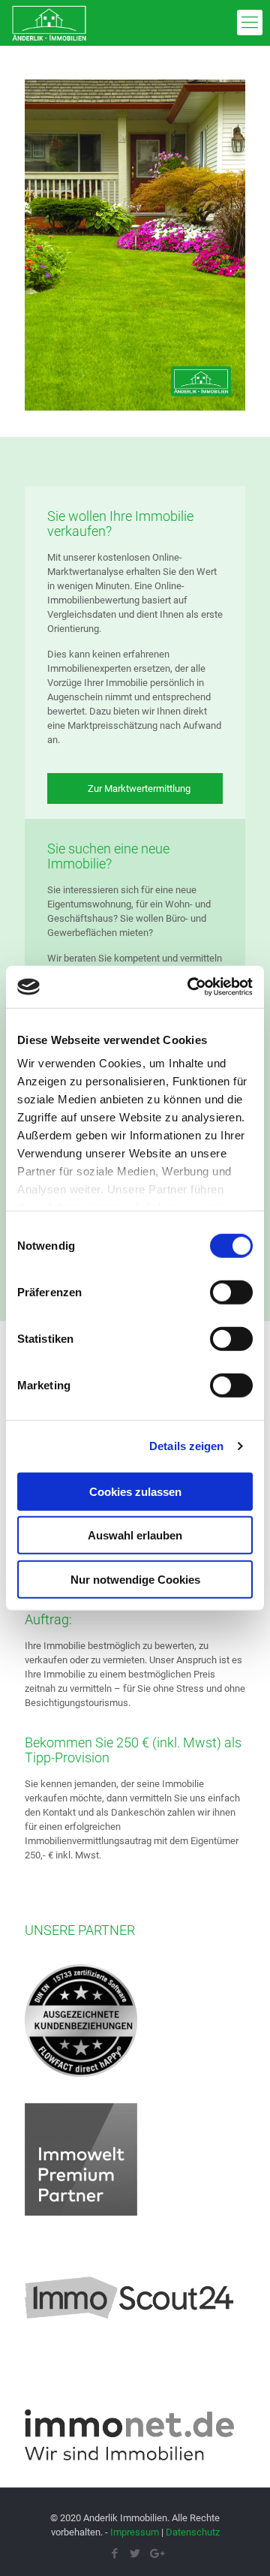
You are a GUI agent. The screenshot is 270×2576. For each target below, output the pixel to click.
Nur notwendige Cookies (135, 1579)
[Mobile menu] (250, 23)
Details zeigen (186, 1446)
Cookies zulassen (135, 1491)
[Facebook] (115, 2553)
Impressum (135, 2532)
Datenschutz (193, 2532)
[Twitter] (135, 2553)
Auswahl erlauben (135, 1535)
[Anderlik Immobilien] (49, 23)
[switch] (231, 1292)
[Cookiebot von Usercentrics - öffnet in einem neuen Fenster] (190, 987)
